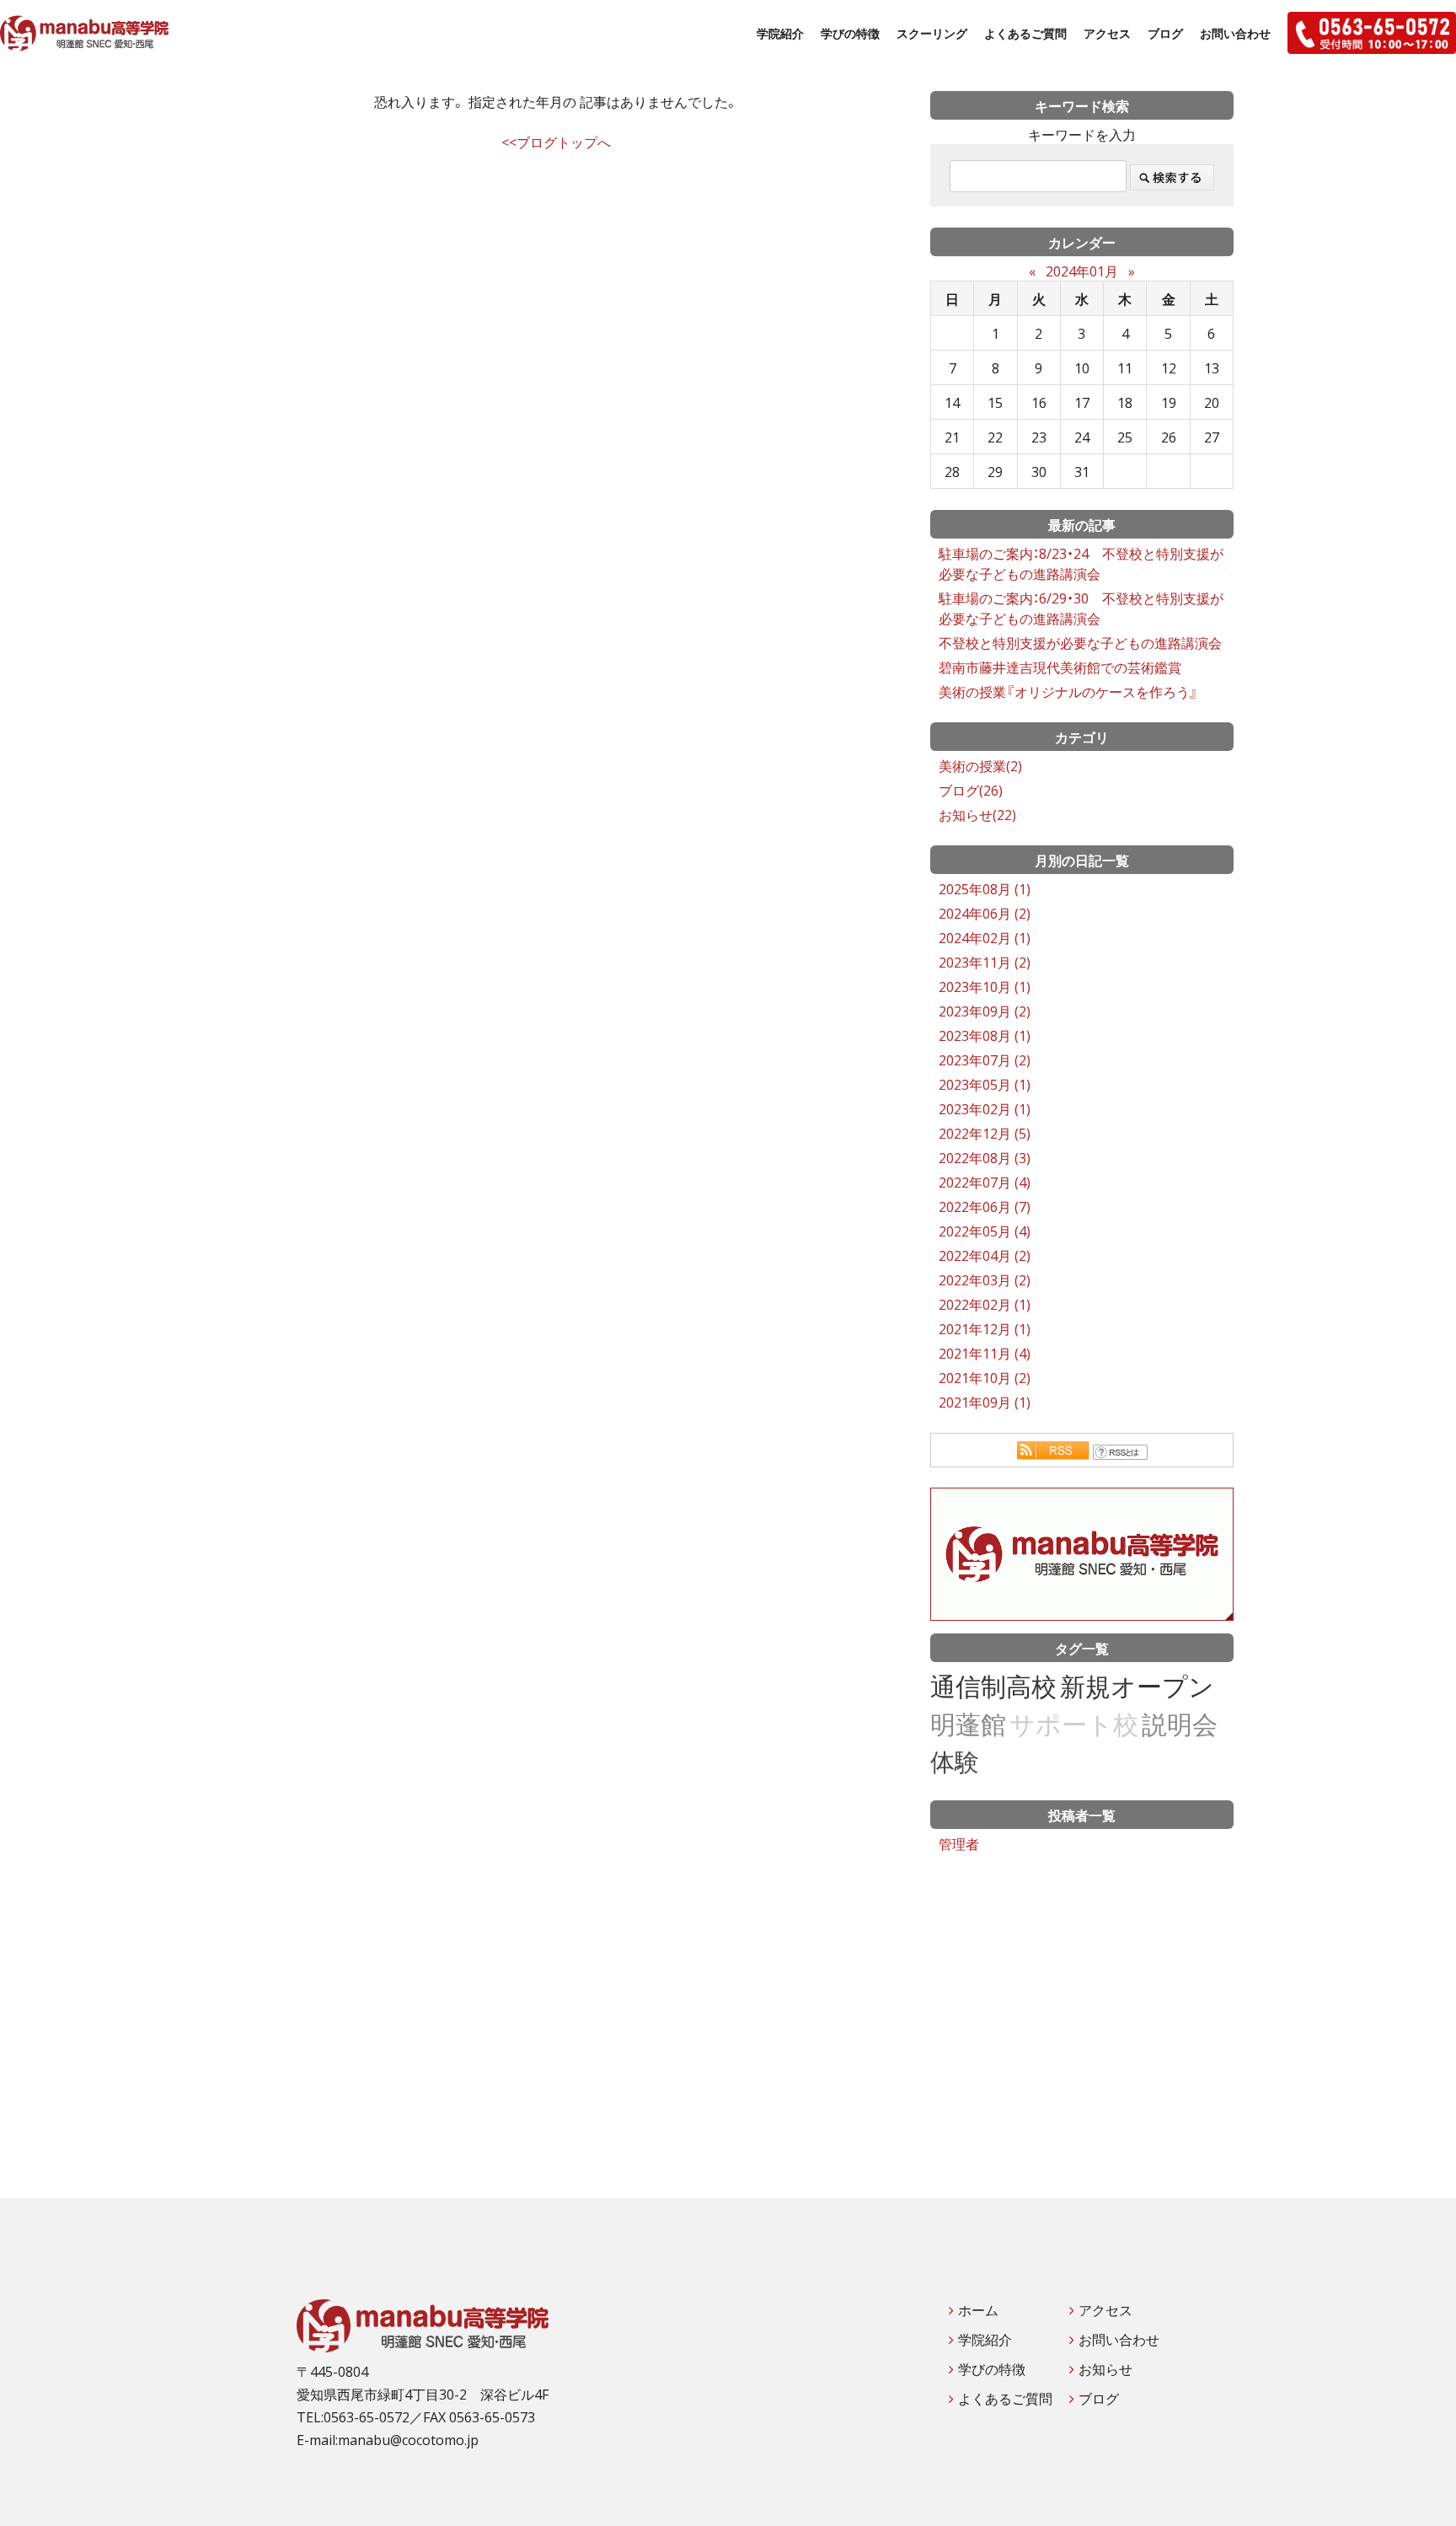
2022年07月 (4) (985, 1182)
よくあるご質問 (1025, 33)
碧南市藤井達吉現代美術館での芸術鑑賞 (1060, 667)
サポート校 (1074, 1723)
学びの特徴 (850, 33)
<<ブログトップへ (556, 142)
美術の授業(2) (980, 765)
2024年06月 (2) (985, 913)
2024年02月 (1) (985, 937)
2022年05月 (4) (985, 1231)
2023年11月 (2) (985, 962)
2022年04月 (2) (985, 1255)
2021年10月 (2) (985, 1377)
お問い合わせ (1235, 33)
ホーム (978, 2309)
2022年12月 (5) (985, 1133)
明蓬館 (968, 1723)
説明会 (1180, 1723)
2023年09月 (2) (985, 1011)
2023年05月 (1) (985, 1084)
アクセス (1107, 33)
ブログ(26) (971, 790)
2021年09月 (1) (985, 1402)
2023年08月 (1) (985, 1035)
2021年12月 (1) (985, 1328)
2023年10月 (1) (985, 986)
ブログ (1165, 33)
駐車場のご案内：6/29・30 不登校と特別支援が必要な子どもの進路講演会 (1081, 608)
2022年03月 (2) (985, 1279)
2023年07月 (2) (985, 1059)
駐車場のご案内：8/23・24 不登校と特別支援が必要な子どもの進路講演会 (1081, 563)
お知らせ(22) (977, 814)
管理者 (959, 1843)
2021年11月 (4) (985, 1353)
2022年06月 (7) (985, 1206)
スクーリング (932, 33)
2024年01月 (1082, 271)
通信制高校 (993, 1685)
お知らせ (1105, 2368)
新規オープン (1137, 1685)
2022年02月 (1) (985, 1304)
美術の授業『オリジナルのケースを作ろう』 (1068, 691)
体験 (955, 1760)
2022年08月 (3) (985, 1157)
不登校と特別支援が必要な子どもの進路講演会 (1080, 642)
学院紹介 (780, 33)
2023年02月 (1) (985, 1108)
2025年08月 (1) (985, 888)
